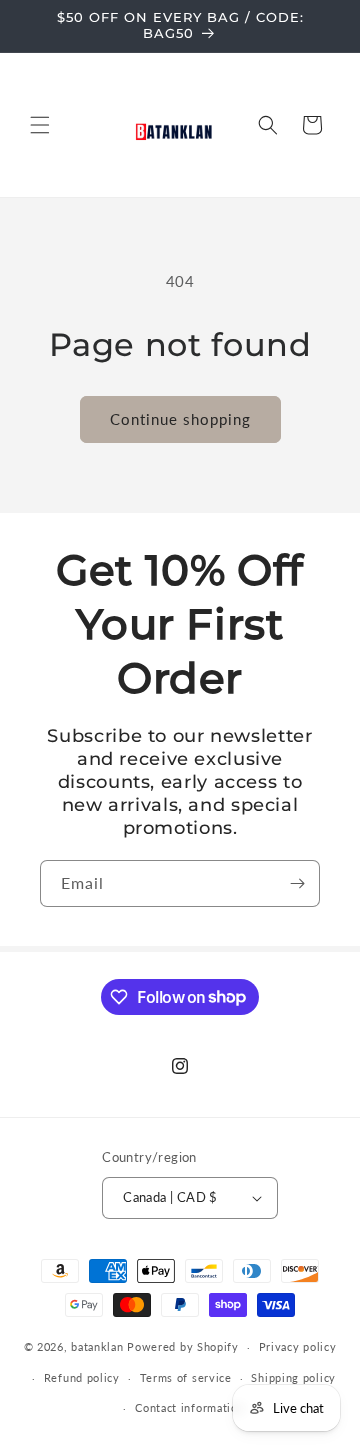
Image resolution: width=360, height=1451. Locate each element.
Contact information (189, 1407)
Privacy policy (298, 1346)
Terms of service (186, 1377)
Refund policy (82, 1377)
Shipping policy (293, 1377)
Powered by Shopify (183, 1346)
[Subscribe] (297, 883)
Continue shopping (180, 419)
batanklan (97, 1346)
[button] (40, 125)
